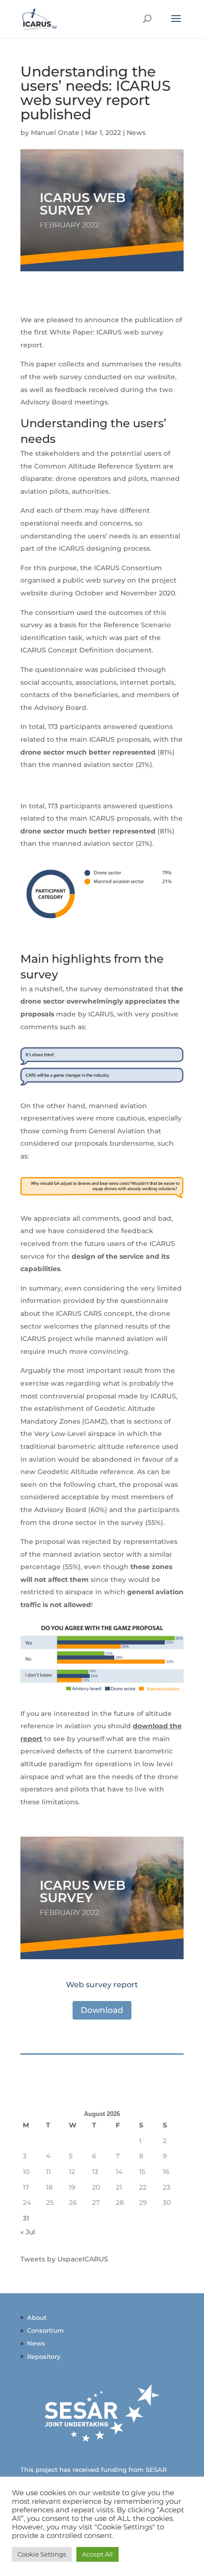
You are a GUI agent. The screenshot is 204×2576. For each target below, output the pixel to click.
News (136, 133)
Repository (44, 2356)
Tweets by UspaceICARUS (64, 2259)
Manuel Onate (55, 133)
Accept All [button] (97, 2554)
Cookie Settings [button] (42, 2554)
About (37, 2317)
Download (102, 2010)
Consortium (46, 2330)
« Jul (28, 2232)
